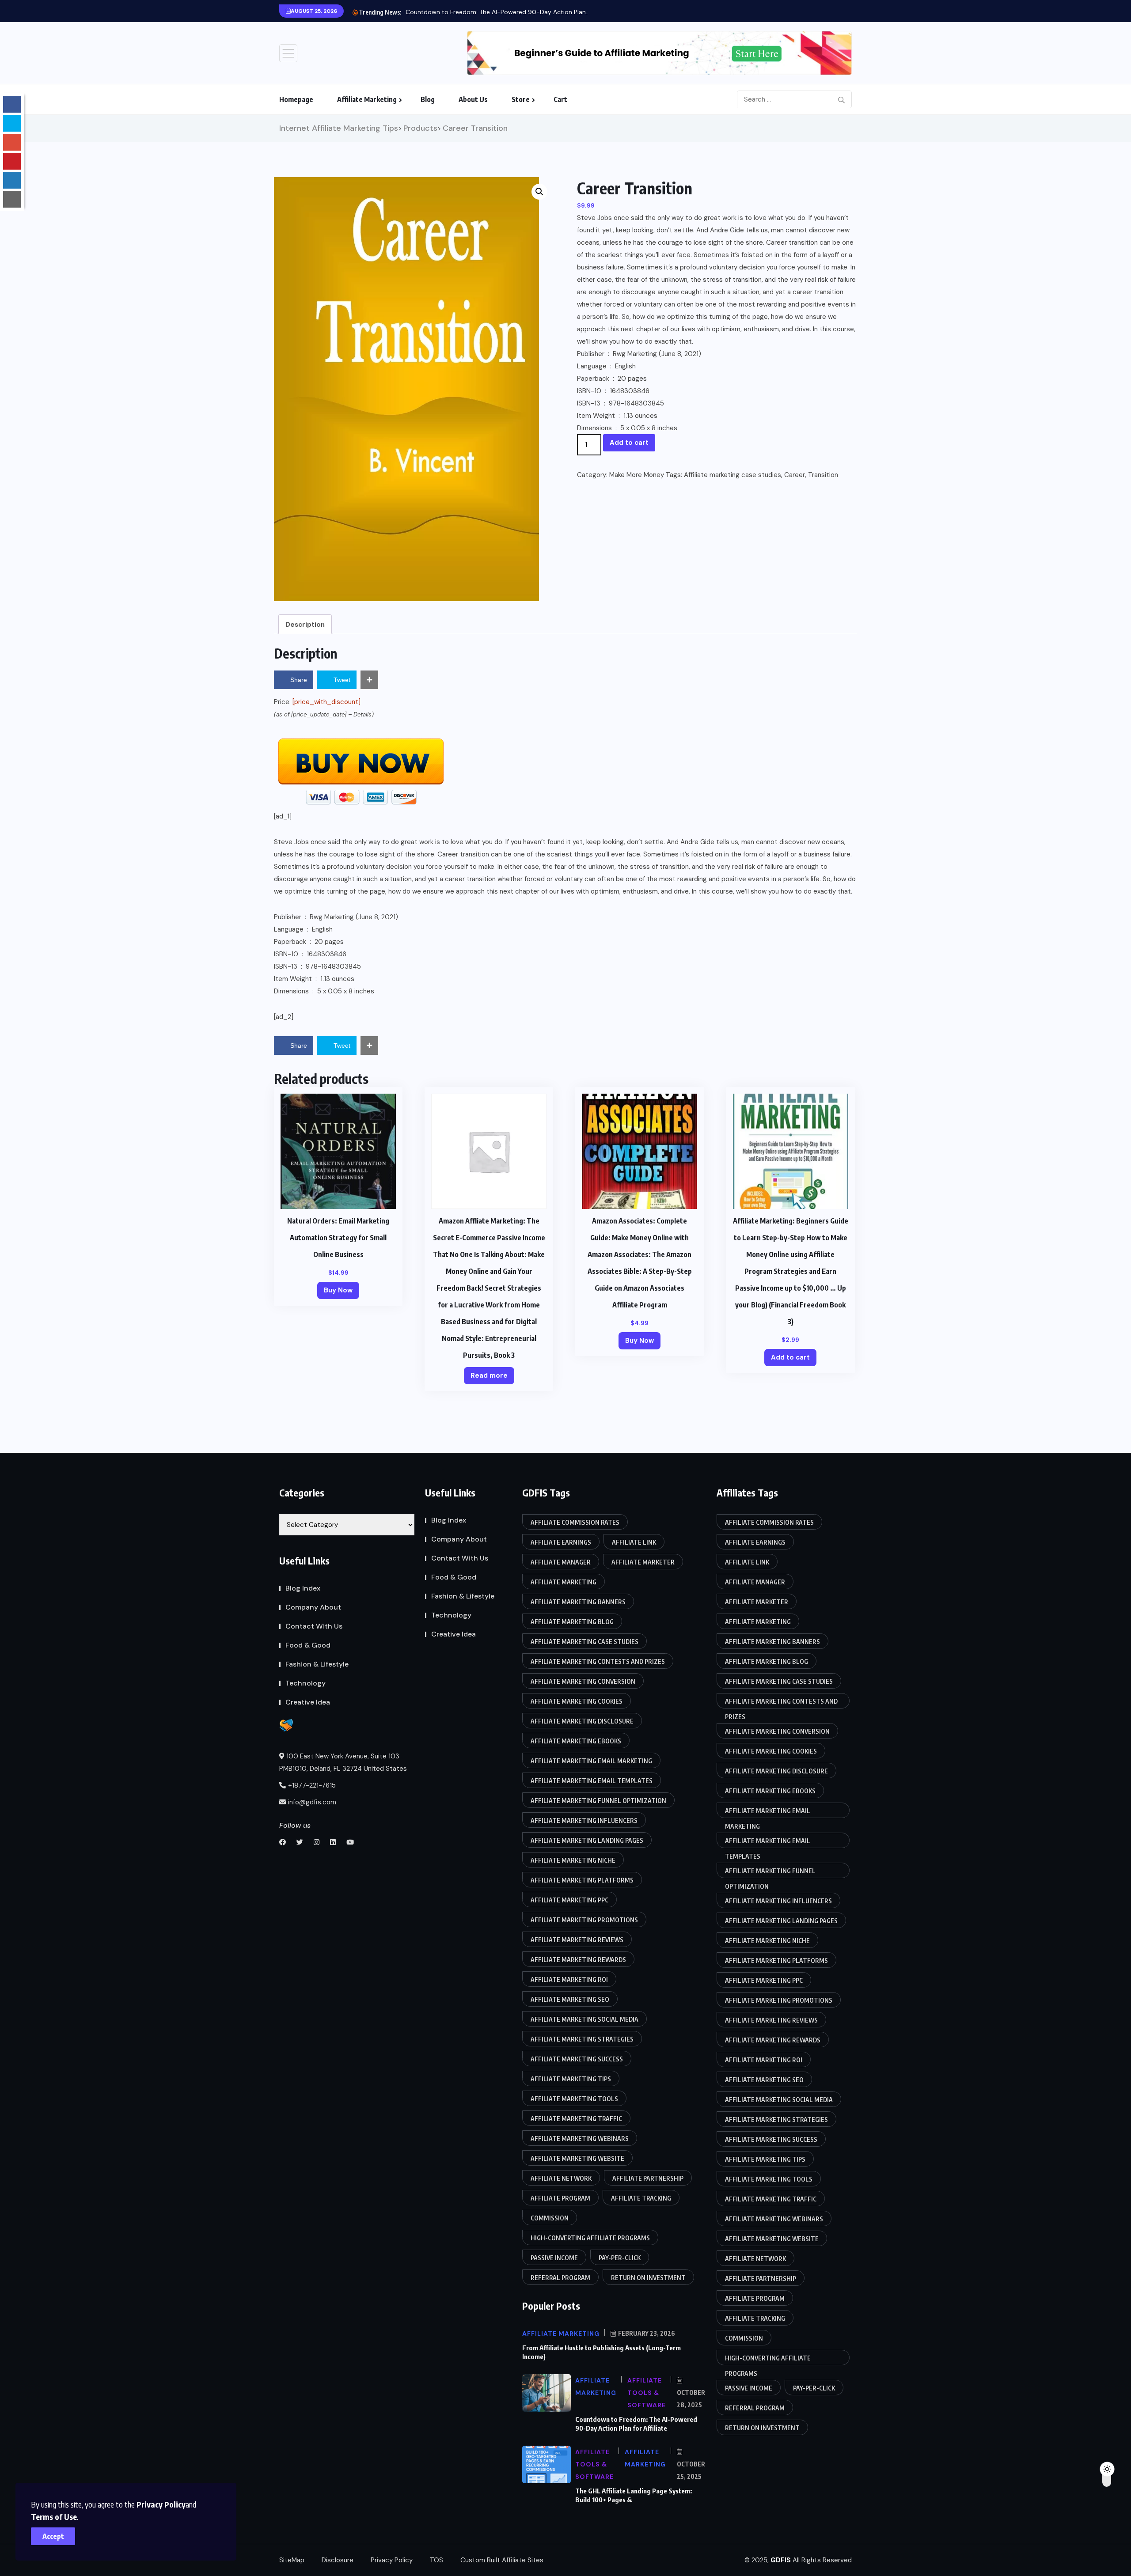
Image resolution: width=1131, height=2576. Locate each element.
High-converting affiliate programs (590, 2238)
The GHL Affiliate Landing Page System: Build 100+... (480, 12)
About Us (473, 99)
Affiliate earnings (561, 1542)
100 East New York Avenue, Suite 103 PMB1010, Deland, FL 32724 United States (343, 1762)
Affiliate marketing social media (584, 2019)
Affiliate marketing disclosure (582, 1721)
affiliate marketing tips (571, 2079)
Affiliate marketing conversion (583, 1681)
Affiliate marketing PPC (569, 1900)
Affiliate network (561, 2178)
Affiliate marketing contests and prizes (598, 1661)
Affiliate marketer (643, 1562)
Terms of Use (54, 2517)
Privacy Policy (161, 2504)
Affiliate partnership (648, 2178)
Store (521, 99)
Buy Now (338, 1290)
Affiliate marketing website (577, 2158)
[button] (539, 192)
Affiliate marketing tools (574, 2099)
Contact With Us (314, 1626)
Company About (313, 1607)
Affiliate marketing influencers (584, 1820)
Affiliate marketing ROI (569, 1979)
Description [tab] (305, 625)
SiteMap (292, 2560)
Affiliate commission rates (575, 1522)
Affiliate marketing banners (578, 1602)
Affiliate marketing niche (573, 1860)
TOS (436, 2560)
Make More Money (637, 475)
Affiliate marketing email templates (592, 1781)
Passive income (554, 2258)
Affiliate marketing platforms (582, 1880)
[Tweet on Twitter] (12, 123)
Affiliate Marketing (367, 99)
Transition (823, 475)
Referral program (560, 2278)
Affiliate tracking (641, 2198)
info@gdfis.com (312, 1802)
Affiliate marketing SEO (570, 1999)
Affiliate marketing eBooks (576, 1741)
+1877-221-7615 (312, 1785)
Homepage (296, 99)
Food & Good (308, 1645)
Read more (489, 1375)
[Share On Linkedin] (12, 180)
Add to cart (629, 443)
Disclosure (338, 2560)
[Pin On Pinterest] (12, 161)
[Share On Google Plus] (12, 142)
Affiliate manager (561, 1562)
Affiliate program (560, 2198)
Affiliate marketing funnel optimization (598, 1801)
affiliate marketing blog (572, 1622)
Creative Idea (308, 1702)
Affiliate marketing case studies (732, 475)
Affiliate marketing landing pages (587, 1840)
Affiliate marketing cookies (577, 1701)
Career (795, 475)
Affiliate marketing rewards (578, 1960)
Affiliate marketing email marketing (591, 1761)
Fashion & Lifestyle (317, 1664)
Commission (550, 2218)
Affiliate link (634, 1542)
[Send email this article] (12, 199)
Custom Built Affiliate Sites (502, 2560)
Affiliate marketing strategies (582, 2039)
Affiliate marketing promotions (584, 1920)
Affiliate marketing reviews (577, 1940)
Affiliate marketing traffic (576, 2119)
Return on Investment (648, 2278)
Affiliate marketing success (577, 2059)
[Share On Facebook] (12, 104)
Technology (306, 1683)
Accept (53, 2536)
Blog (428, 99)
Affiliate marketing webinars (580, 2138)
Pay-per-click (620, 2258)
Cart (560, 99)
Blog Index (303, 1588)
